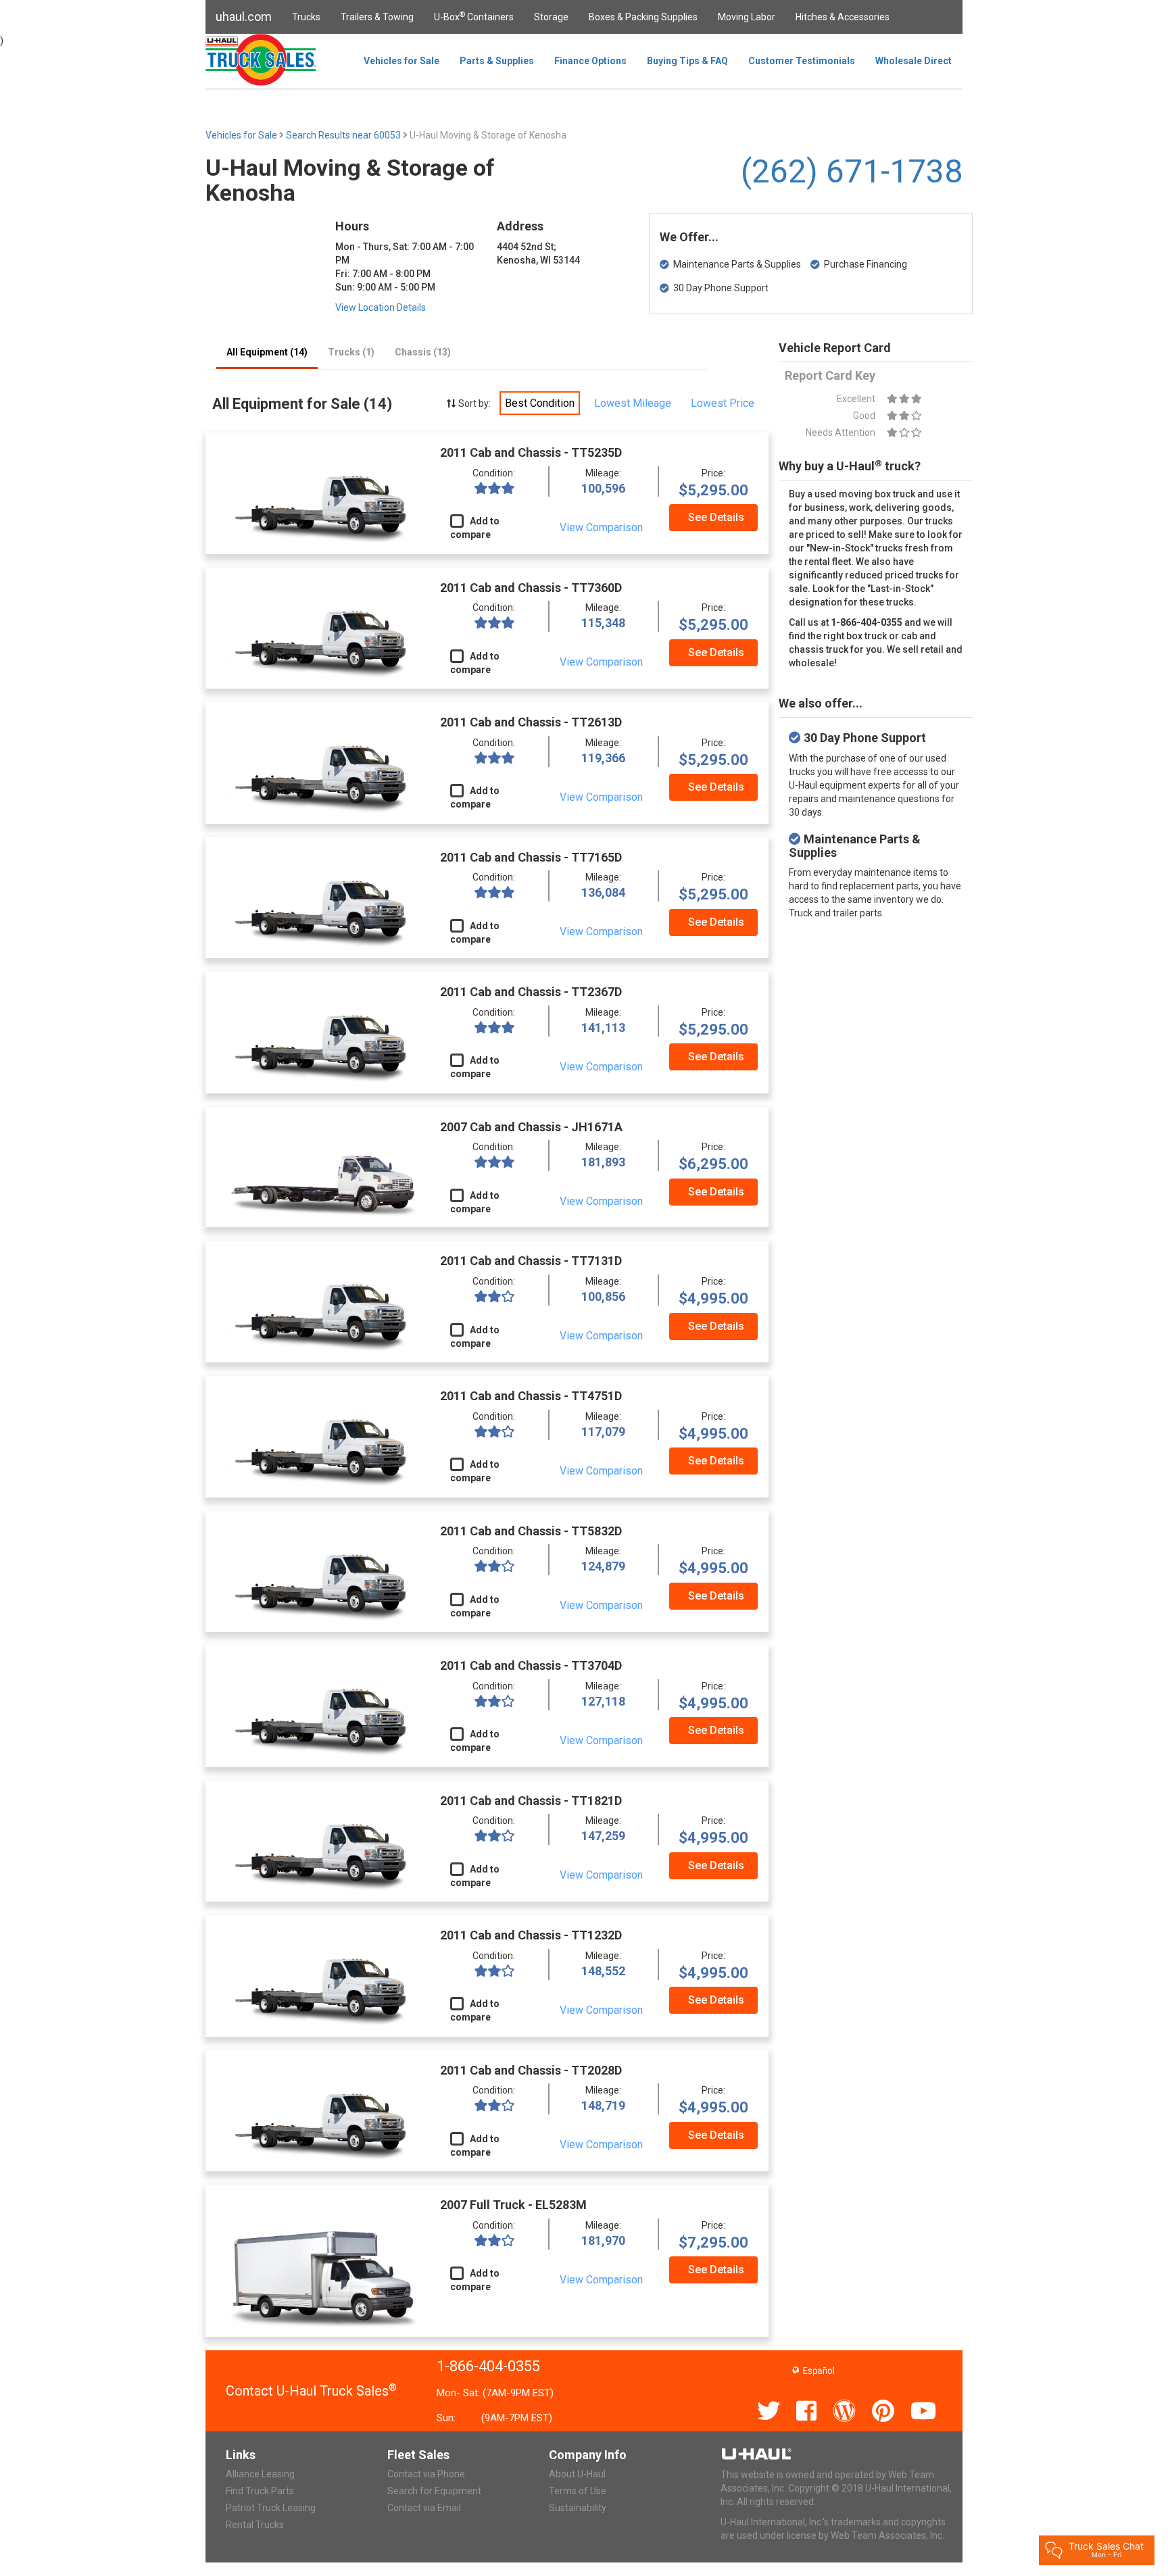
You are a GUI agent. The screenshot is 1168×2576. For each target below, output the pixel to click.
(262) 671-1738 (852, 171)
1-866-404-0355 (488, 2366)
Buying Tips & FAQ (687, 61)
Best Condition (540, 403)
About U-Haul (577, 2474)
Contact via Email (424, 2508)
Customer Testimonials (802, 61)
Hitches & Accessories (843, 17)
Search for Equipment (434, 2491)
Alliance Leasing (260, 2474)
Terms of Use (578, 2491)
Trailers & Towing (377, 17)
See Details (716, 517)
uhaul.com (244, 17)
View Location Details (381, 307)
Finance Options (590, 61)
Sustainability (578, 2508)
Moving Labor (747, 17)
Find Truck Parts (260, 2491)
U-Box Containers (474, 16)
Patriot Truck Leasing (271, 2508)
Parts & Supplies (497, 61)
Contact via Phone (426, 2474)
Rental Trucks (255, 2525)
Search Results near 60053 (344, 135)
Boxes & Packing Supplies (643, 17)
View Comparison (601, 527)
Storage (551, 17)
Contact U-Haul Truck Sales (311, 2391)
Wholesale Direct (914, 61)
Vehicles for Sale (401, 61)
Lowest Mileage (633, 403)
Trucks (306, 17)
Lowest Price (723, 403)
